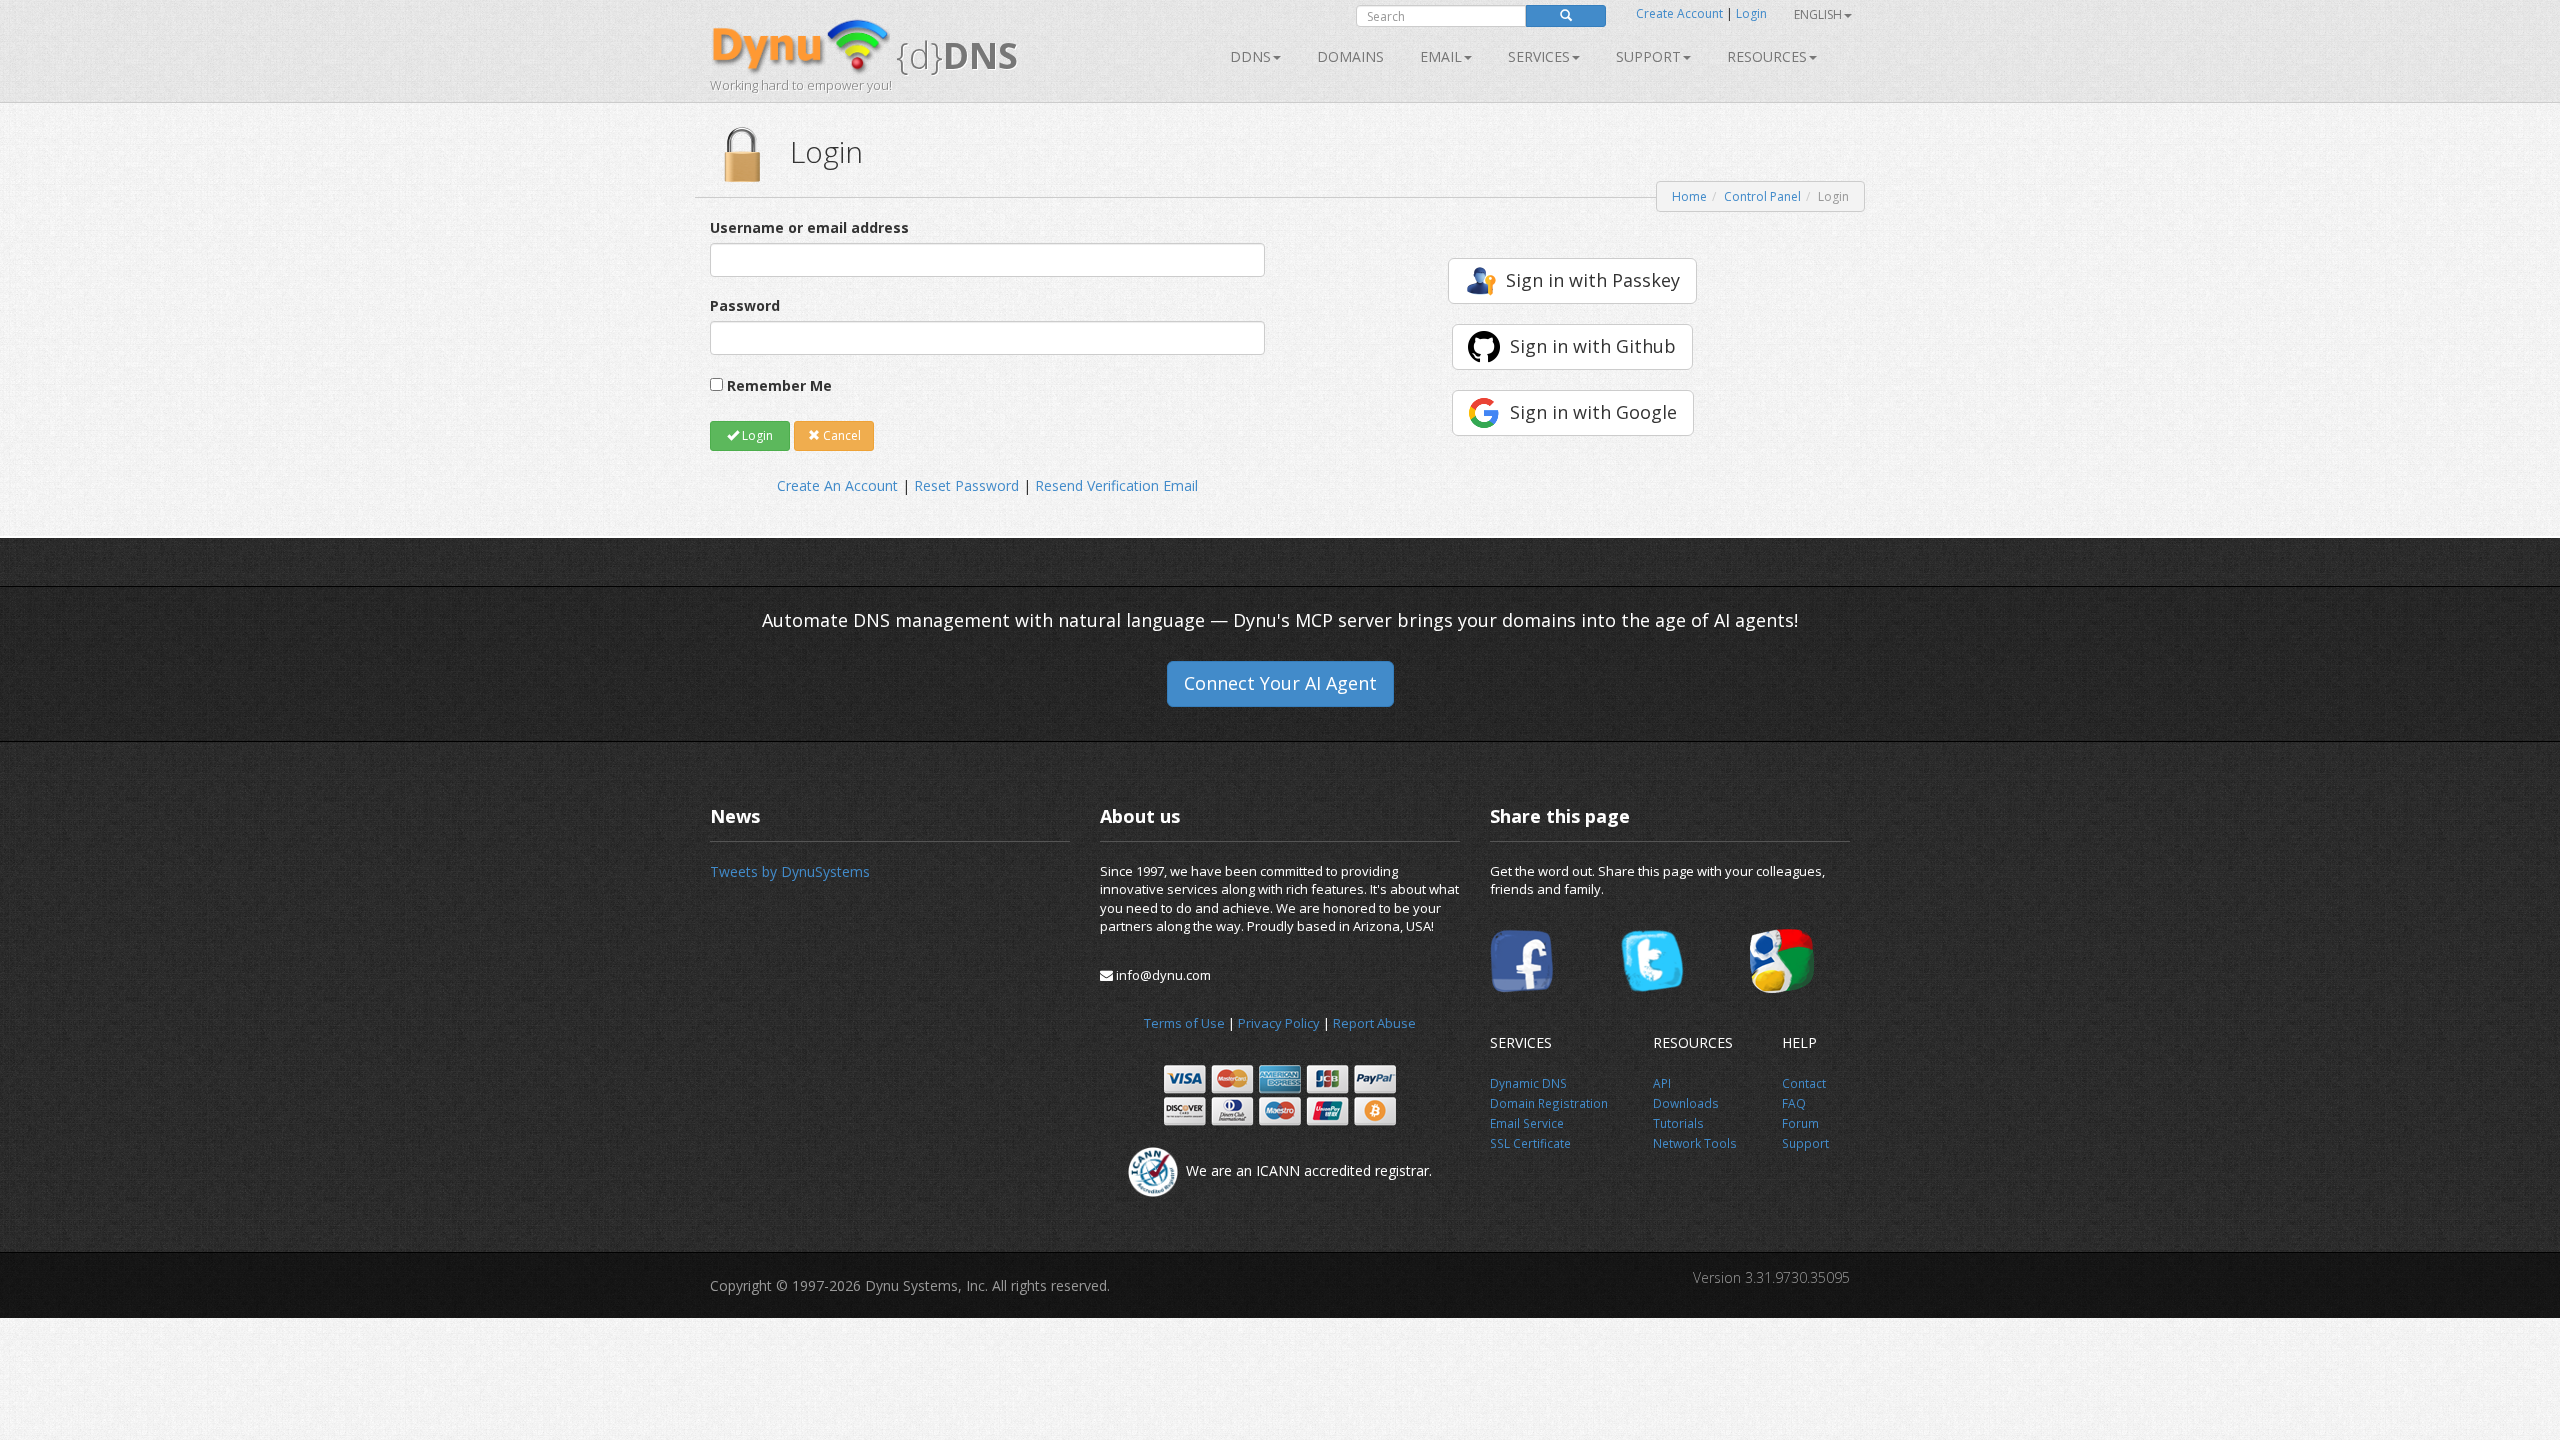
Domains (1350, 56)
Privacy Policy (1279, 1023)
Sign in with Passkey (1593, 280)
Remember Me (779, 385)
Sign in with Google (1593, 412)
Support (1648, 56)
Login (1751, 13)
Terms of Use (1184, 1023)
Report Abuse (1374, 1023)
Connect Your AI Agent (1280, 683)
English (1818, 14)
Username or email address (809, 227)
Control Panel (1762, 196)
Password (745, 305)
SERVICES (1539, 56)
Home (1689, 196)
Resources (1767, 56)
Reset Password (966, 485)
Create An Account (837, 485)
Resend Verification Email (1116, 485)
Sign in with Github (1593, 346)
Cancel (840, 435)
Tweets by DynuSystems (790, 871)
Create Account (1679, 13)
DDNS (1250, 56)
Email (1441, 56)
